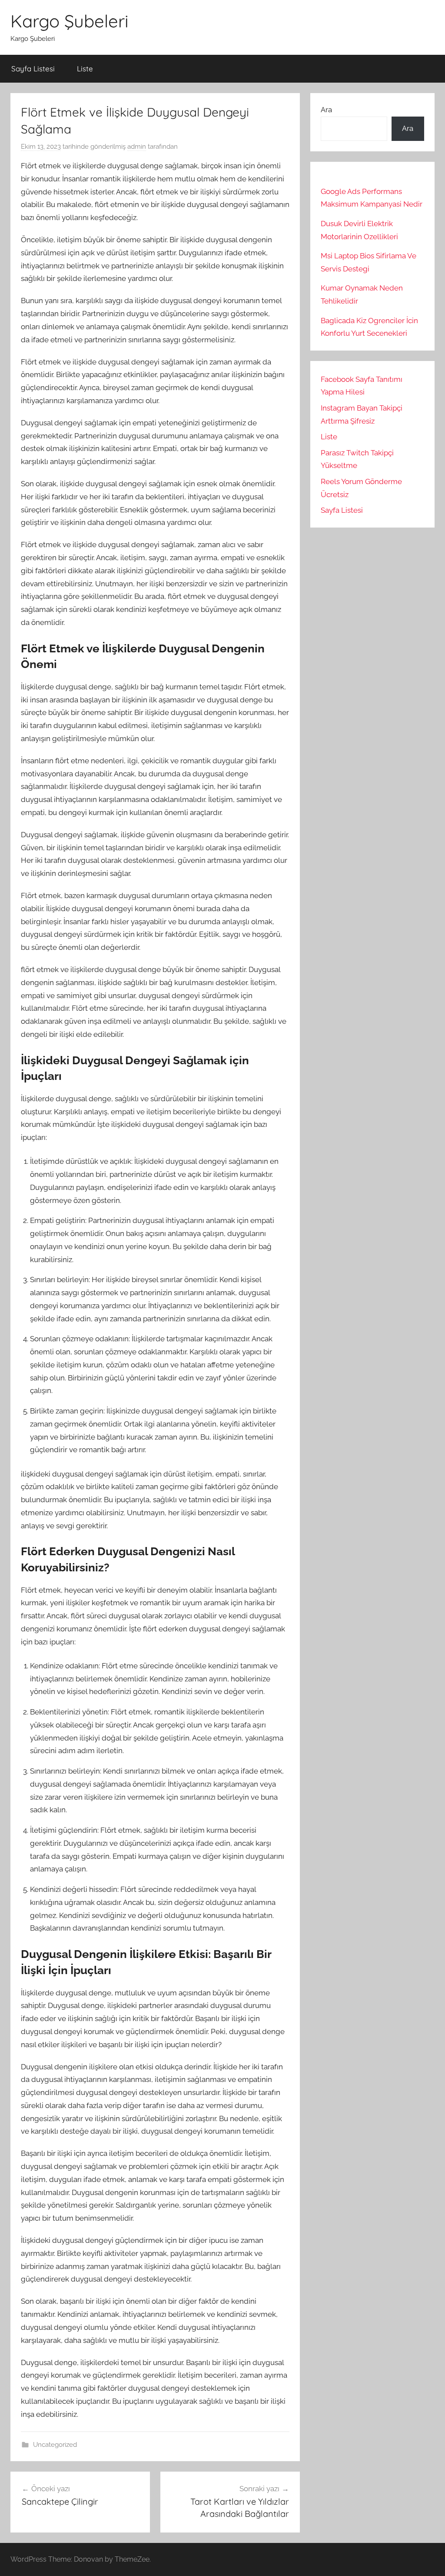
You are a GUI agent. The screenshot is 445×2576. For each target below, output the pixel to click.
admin (137, 147)
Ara (326, 110)
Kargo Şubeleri (70, 21)
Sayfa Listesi (33, 68)
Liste (85, 68)
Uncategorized (55, 2445)
